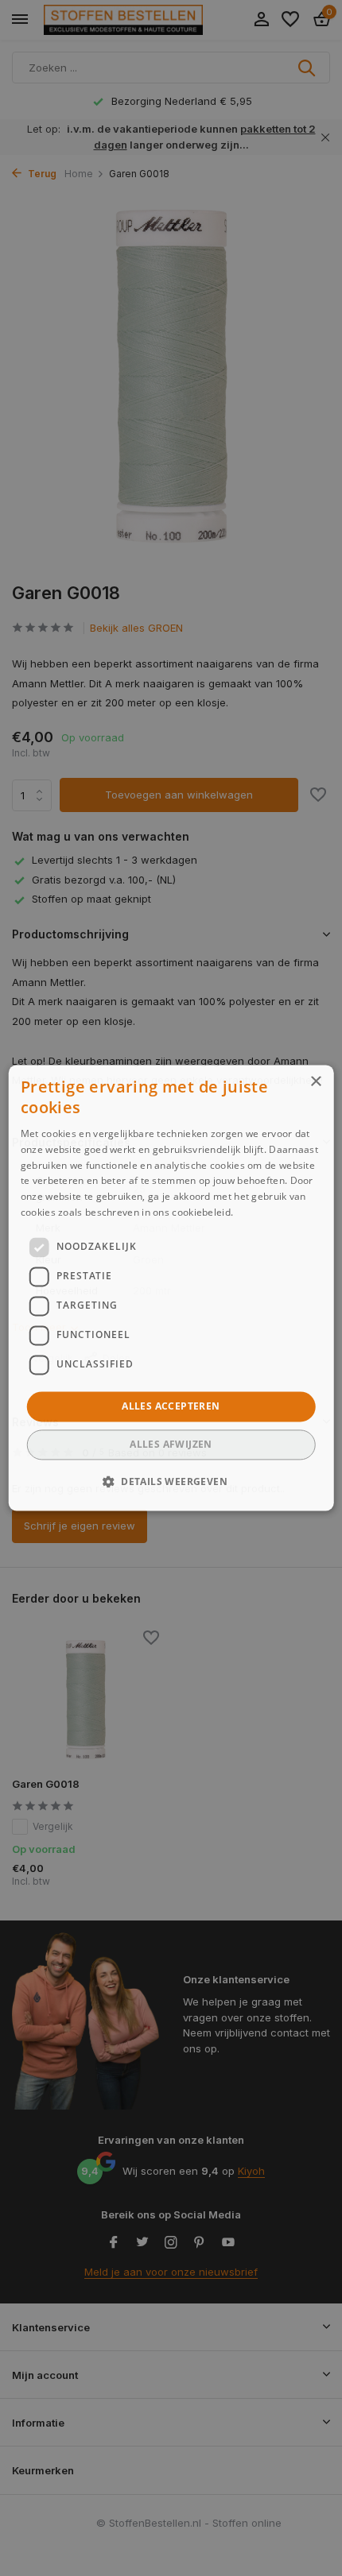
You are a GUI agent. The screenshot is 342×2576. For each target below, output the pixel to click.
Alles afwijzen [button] (171, 1445)
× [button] (315, 1082)
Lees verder (264, 1212)
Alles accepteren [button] (171, 1406)
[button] (171, 1482)
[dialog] (171, 1288)
